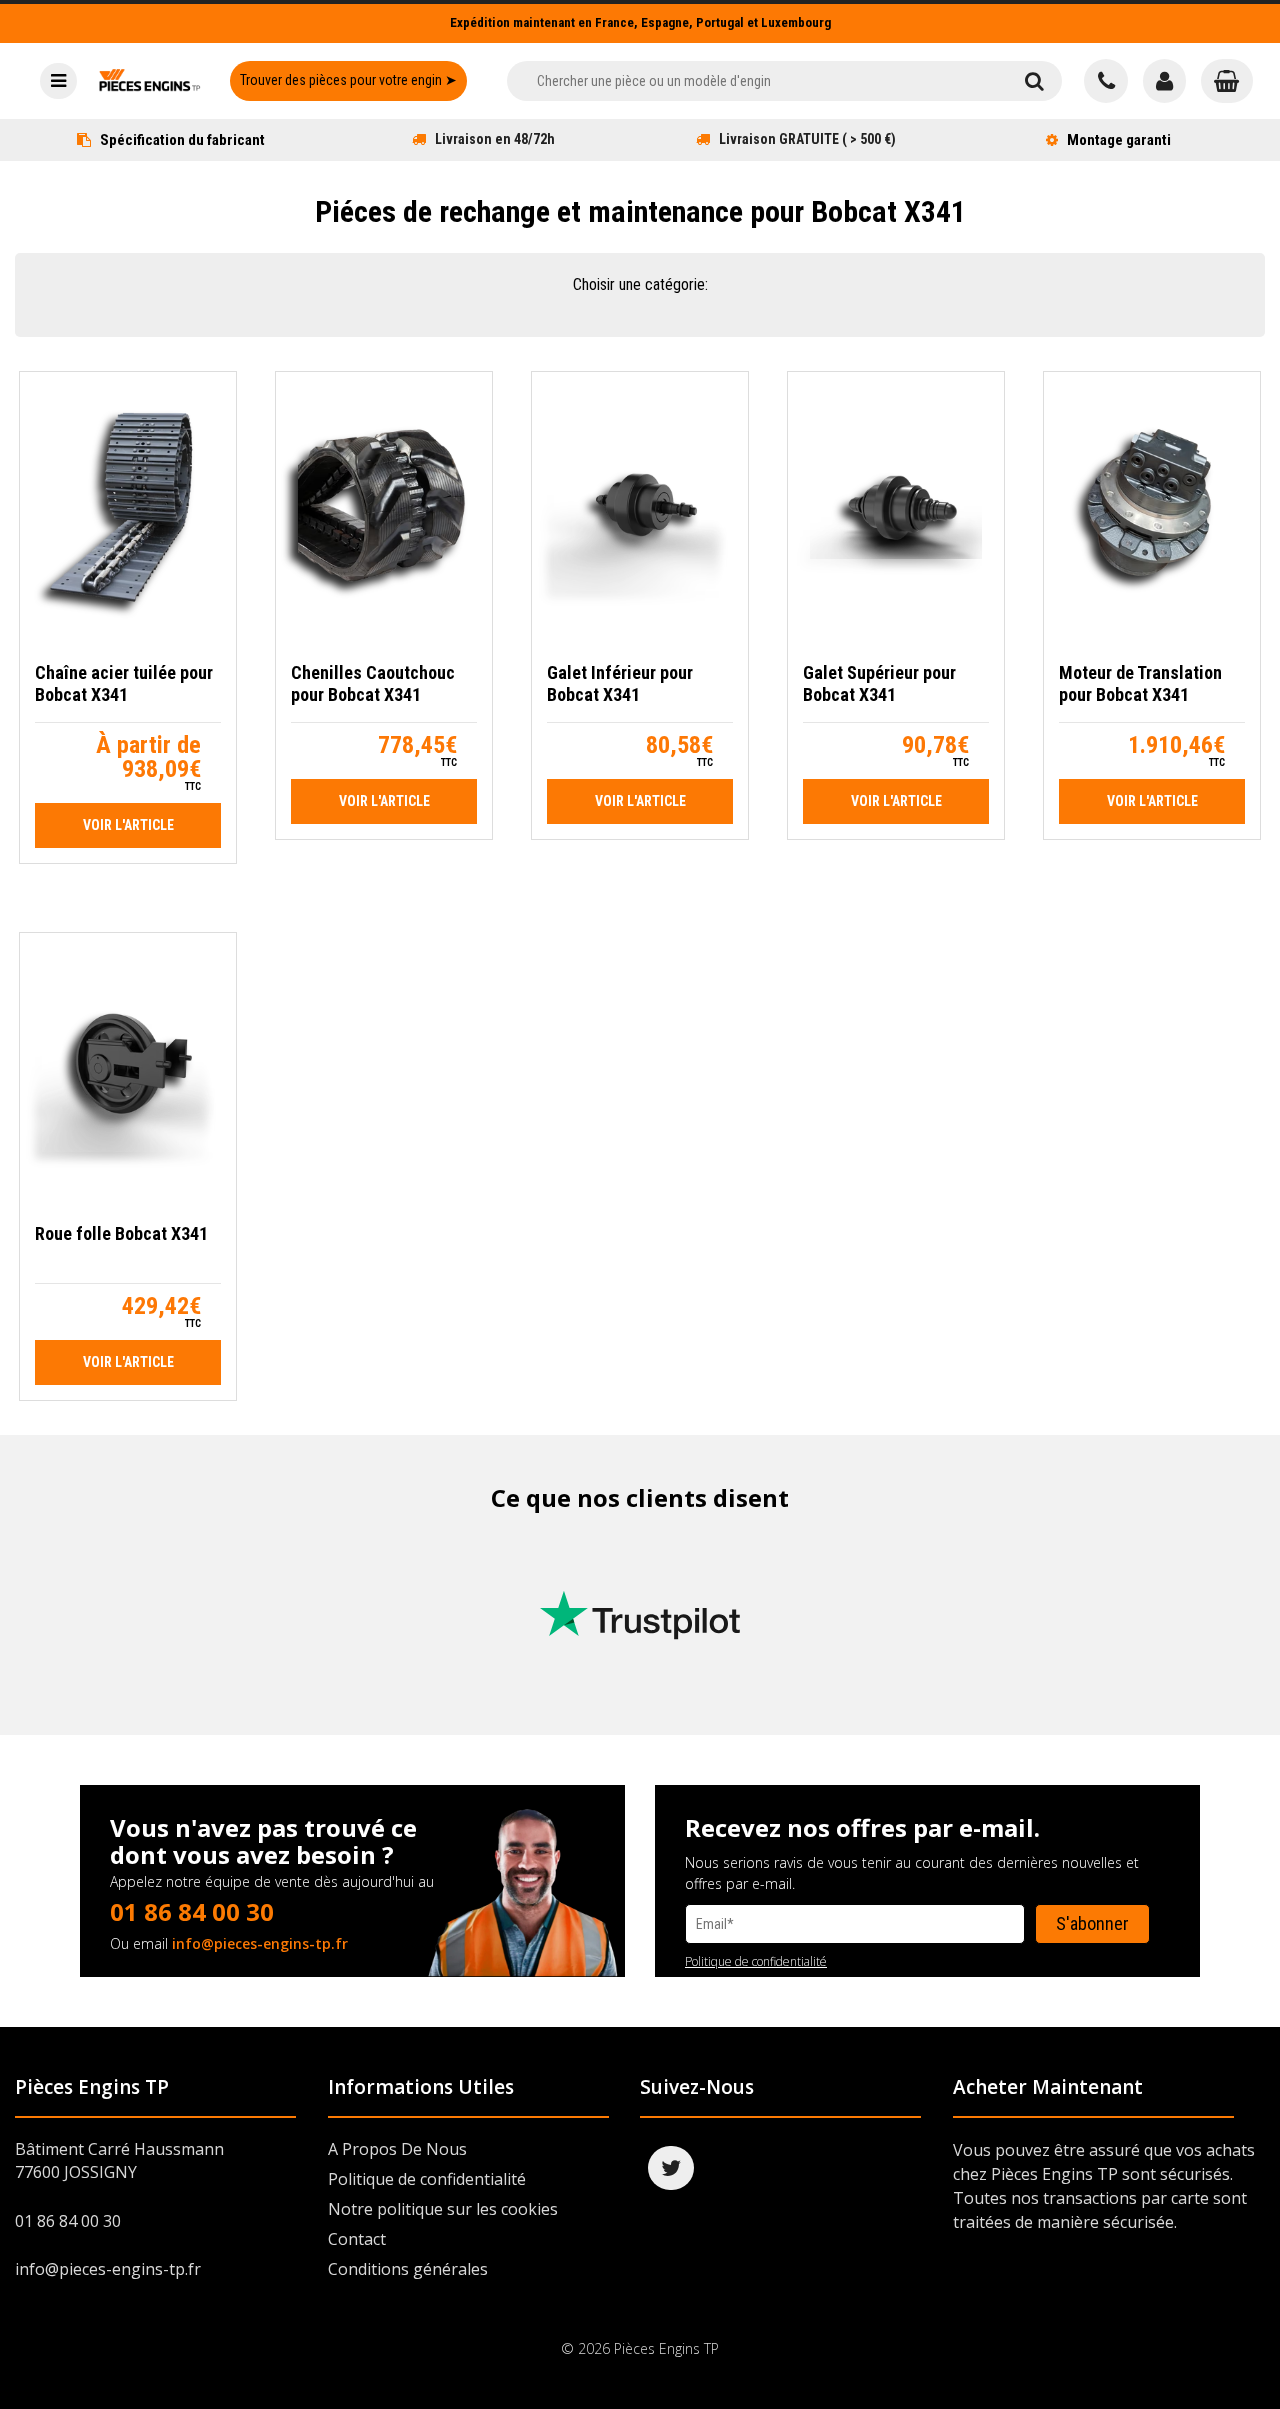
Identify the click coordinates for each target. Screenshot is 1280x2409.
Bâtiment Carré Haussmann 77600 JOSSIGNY (119, 2160)
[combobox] (756, 81)
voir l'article (128, 825)
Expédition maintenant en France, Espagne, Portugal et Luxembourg (640, 22)
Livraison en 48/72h (495, 139)
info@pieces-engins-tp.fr (260, 1943)
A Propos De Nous (397, 2149)
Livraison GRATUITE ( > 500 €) (807, 139)
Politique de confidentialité (756, 1961)
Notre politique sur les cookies (443, 2209)
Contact (357, 2239)
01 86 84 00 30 (192, 1911)
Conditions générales (408, 2269)
